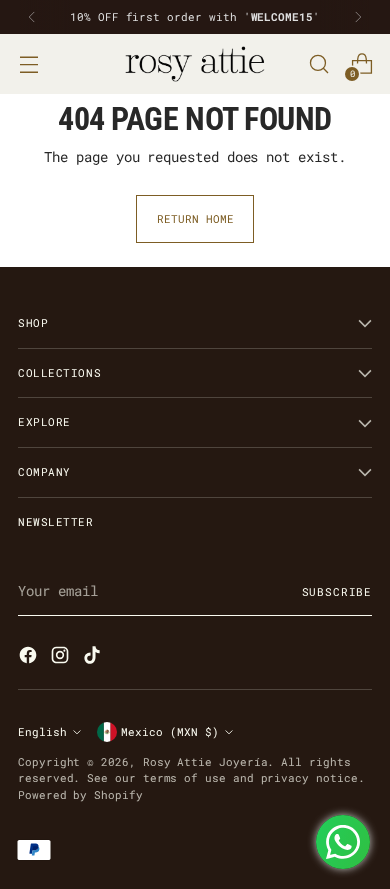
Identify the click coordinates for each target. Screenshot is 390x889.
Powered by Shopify (80, 794)
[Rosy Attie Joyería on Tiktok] (94, 657)
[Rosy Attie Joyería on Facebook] (30, 657)
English (42, 731)
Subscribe (337, 591)
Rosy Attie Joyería (205, 761)
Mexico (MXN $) (170, 731)
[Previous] (32, 17)
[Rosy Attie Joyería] (195, 64)
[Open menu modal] (28, 64)
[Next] (358, 17)
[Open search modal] (318, 64)
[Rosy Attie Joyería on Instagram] (62, 657)
